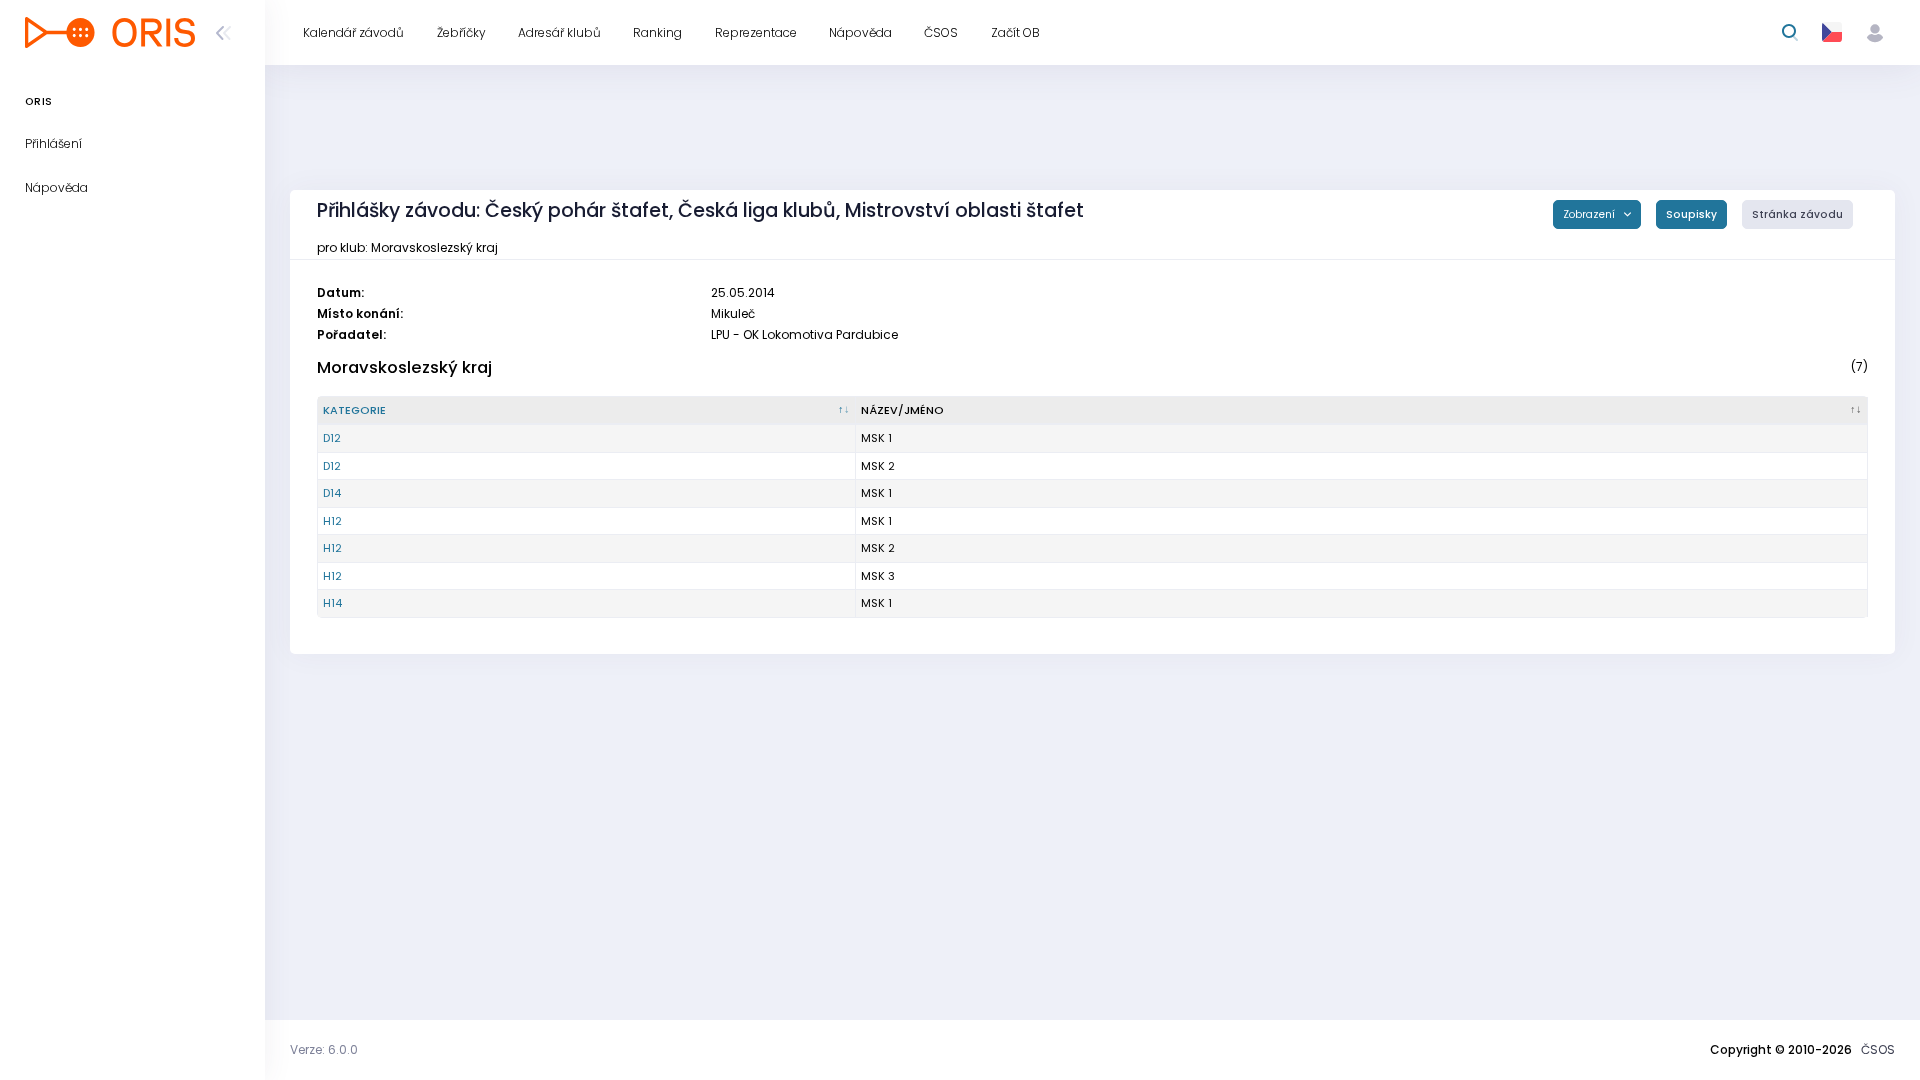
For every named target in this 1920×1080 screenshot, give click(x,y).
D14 (332, 493)
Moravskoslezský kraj (404, 367)
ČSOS (1878, 1049)
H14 (332, 603)
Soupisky (1691, 214)
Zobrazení (1590, 214)
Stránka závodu (1797, 214)
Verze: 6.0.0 (324, 1049)
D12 (332, 438)
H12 (332, 521)
